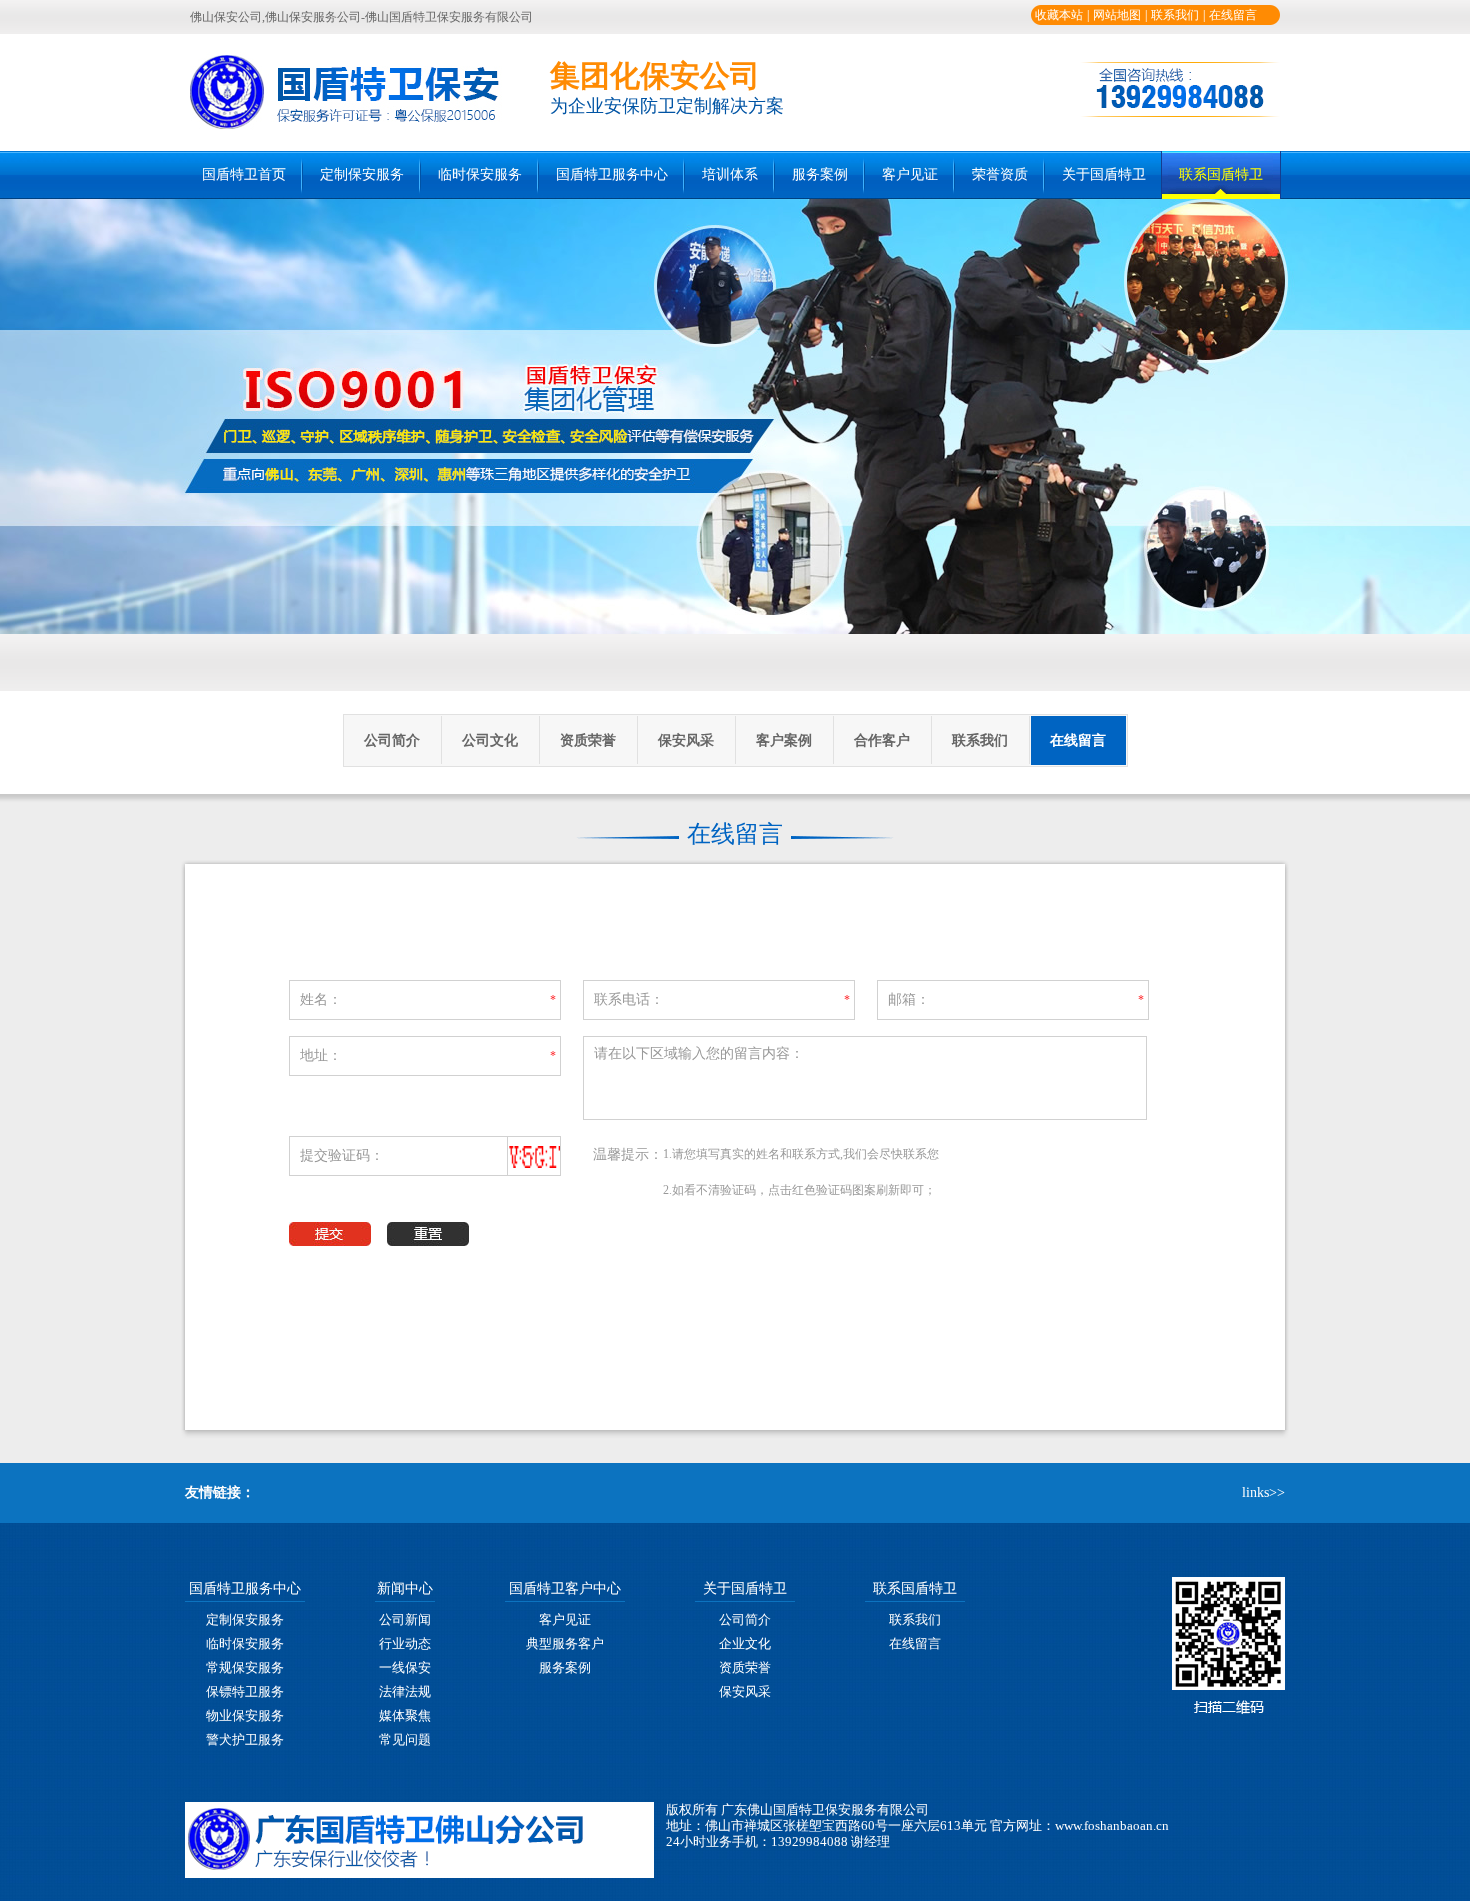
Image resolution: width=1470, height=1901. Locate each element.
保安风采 (686, 740)
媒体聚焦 (405, 1715)
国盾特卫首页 (244, 174)
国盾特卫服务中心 (612, 174)
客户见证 (910, 174)
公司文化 (490, 740)
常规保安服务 (245, 1667)
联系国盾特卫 (1221, 174)
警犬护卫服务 (245, 1739)
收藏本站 (1059, 15)
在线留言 (1233, 15)
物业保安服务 (245, 1715)
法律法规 (405, 1691)
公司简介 (392, 740)
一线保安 (405, 1667)
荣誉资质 (1000, 174)
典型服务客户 (565, 1643)
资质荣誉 (588, 740)
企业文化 (745, 1643)
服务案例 (820, 174)
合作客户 (882, 740)
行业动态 (405, 1643)
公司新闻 (405, 1619)
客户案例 (784, 740)
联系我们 (1175, 15)
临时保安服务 (480, 174)
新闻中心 (405, 1588)
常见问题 (405, 1739)
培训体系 (730, 174)
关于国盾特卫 (1104, 174)
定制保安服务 (362, 174)
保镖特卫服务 (245, 1691)
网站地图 (1117, 15)
